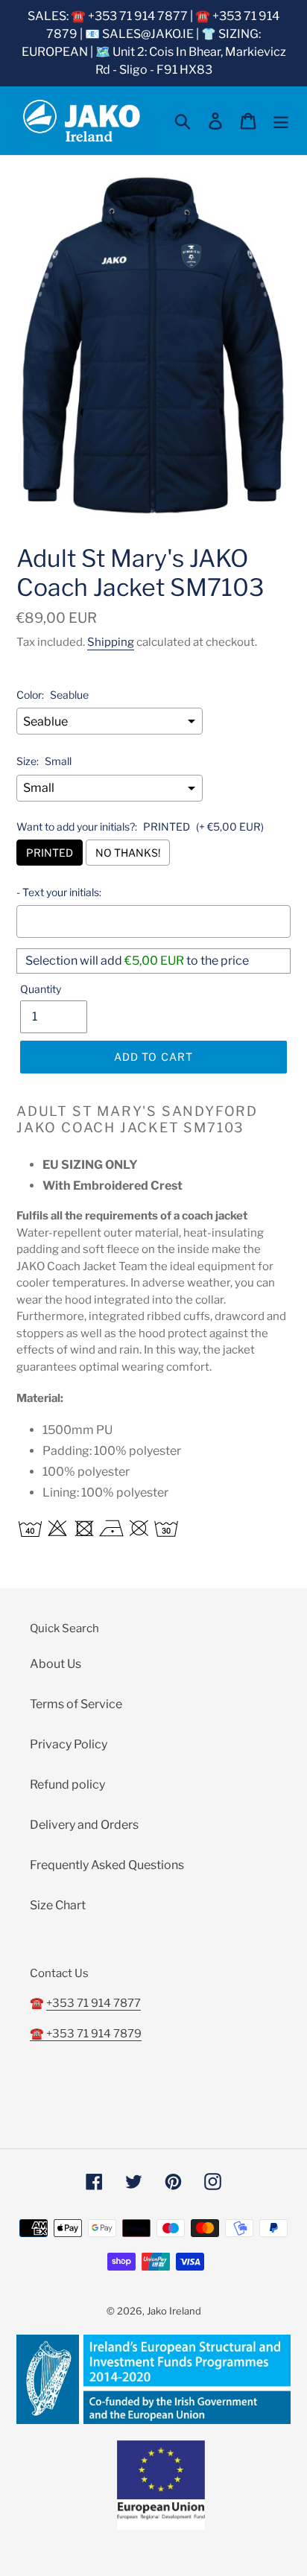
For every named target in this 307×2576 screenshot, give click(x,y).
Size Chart (58, 1905)
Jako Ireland (174, 2311)
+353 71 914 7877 (94, 2003)
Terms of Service (76, 1704)
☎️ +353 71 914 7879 (86, 2034)
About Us (56, 1664)
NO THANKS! (128, 853)
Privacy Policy (69, 1744)
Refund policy (67, 1785)
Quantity (41, 989)
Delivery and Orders (84, 1825)
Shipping (111, 642)
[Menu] (281, 121)
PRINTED (50, 853)
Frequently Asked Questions (107, 1865)
